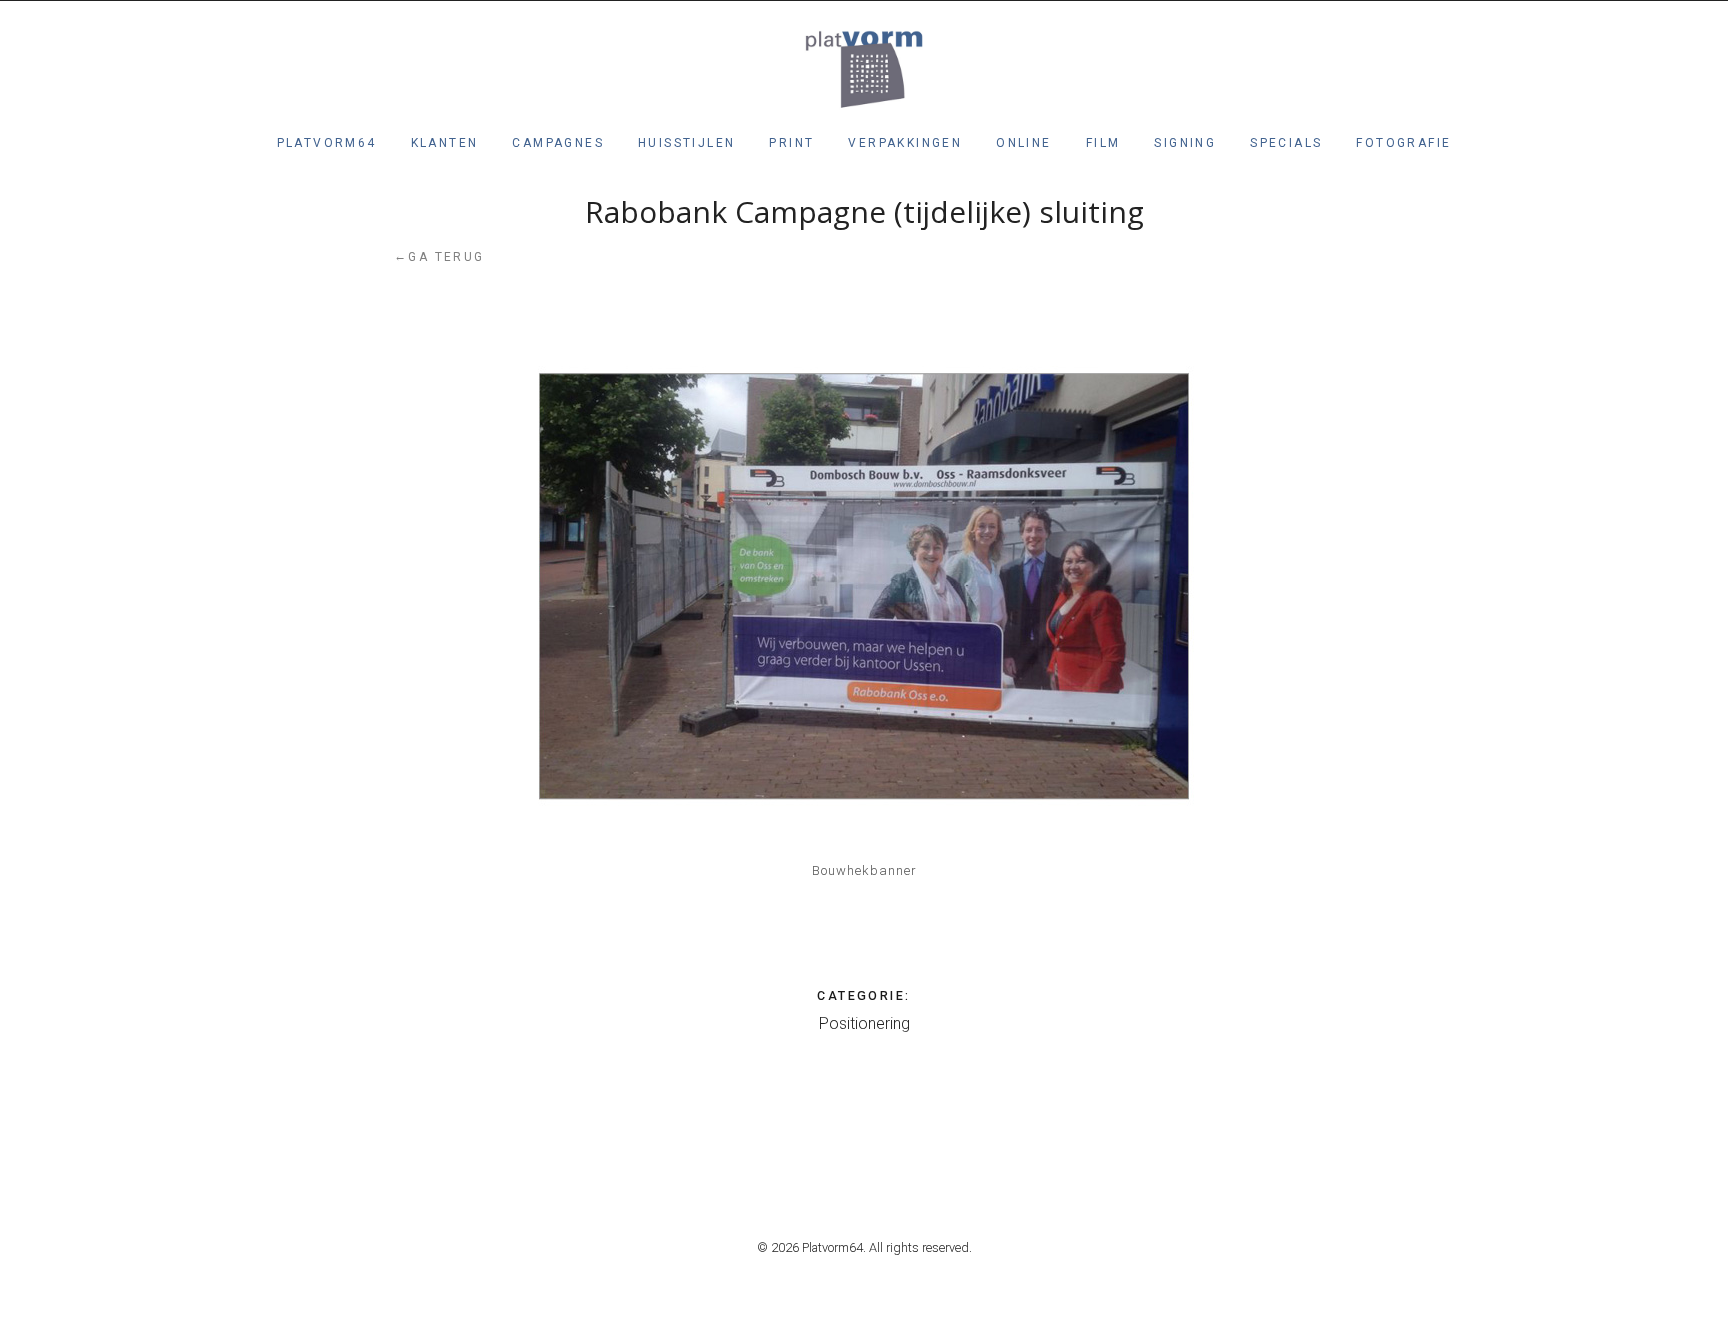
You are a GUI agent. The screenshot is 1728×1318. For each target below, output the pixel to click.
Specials (1286, 143)
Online (1023, 143)
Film (1103, 143)
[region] (864, 586)
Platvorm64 (327, 143)
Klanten (445, 143)
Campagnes (558, 143)
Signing (1185, 143)
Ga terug (439, 256)
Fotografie (1403, 143)
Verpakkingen (905, 143)
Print (791, 143)
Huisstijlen (686, 143)
